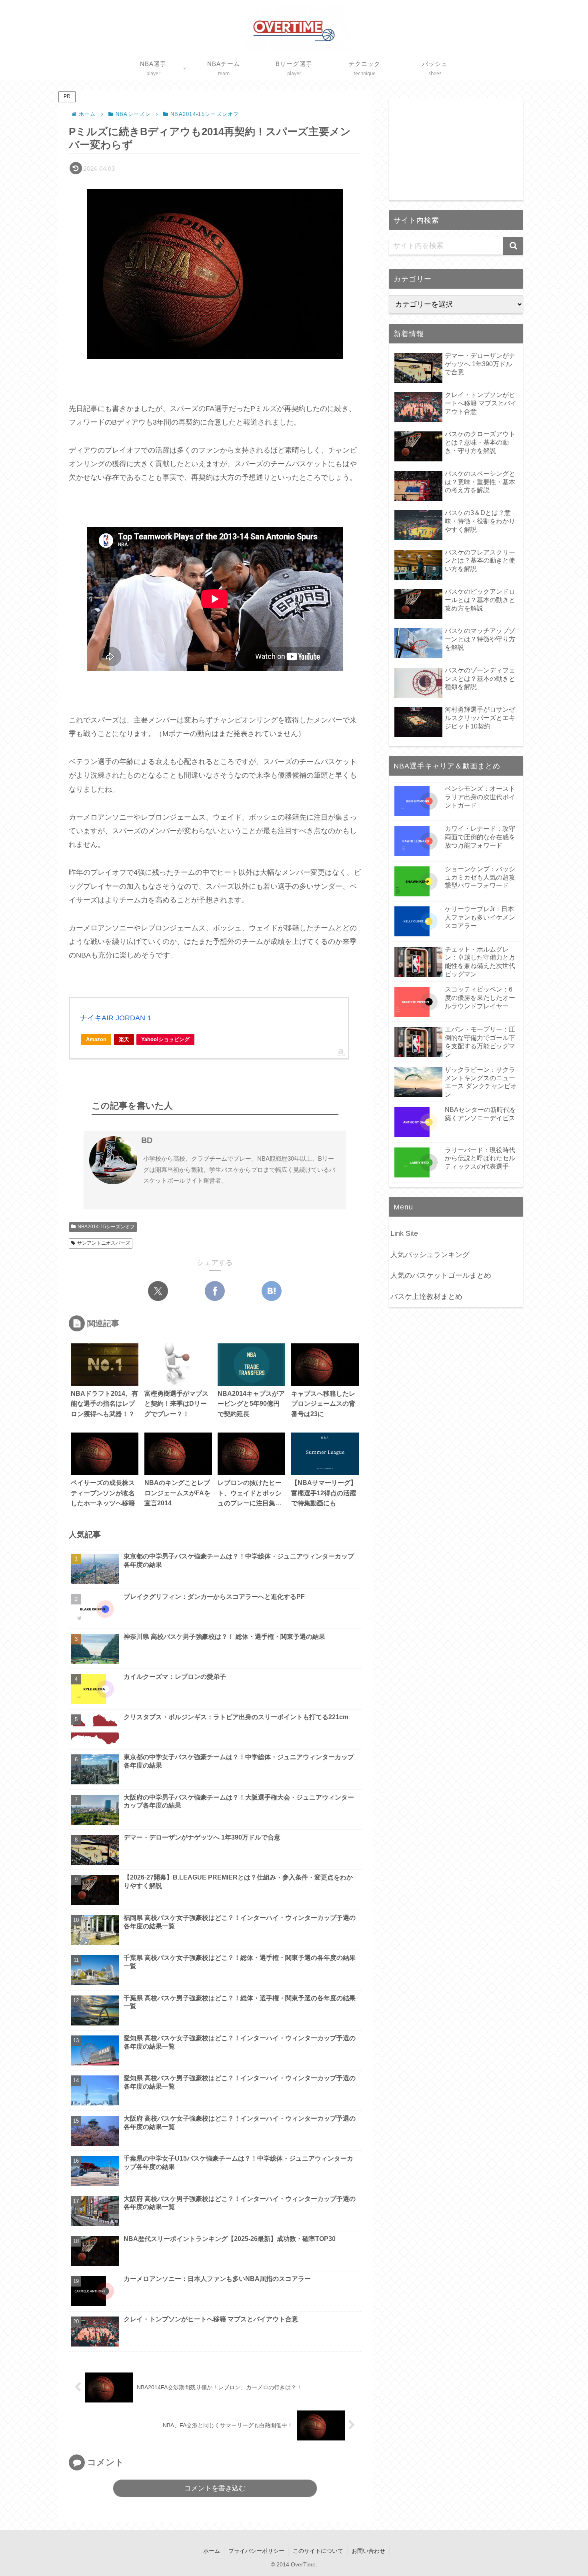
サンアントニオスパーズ (104, 1243)
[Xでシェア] (158, 1291)
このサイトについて (318, 2551)
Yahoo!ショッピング (165, 1039)
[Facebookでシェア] (215, 1291)
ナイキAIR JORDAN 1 (116, 1018)
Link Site (404, 1233)
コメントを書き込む (215, 2488)
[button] (513, 246)
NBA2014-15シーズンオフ (106, 1227)
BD (147, 1140)
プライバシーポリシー (256, 2551)
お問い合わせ (368, 2551)
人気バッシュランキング (430, 1255)
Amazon (96, 1039)
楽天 (124, 1039)
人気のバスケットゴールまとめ (441, 1275)
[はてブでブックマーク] (272, 1291)
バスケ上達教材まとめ (426, 1297)
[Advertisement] (456, 148)
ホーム (212, 2551)
